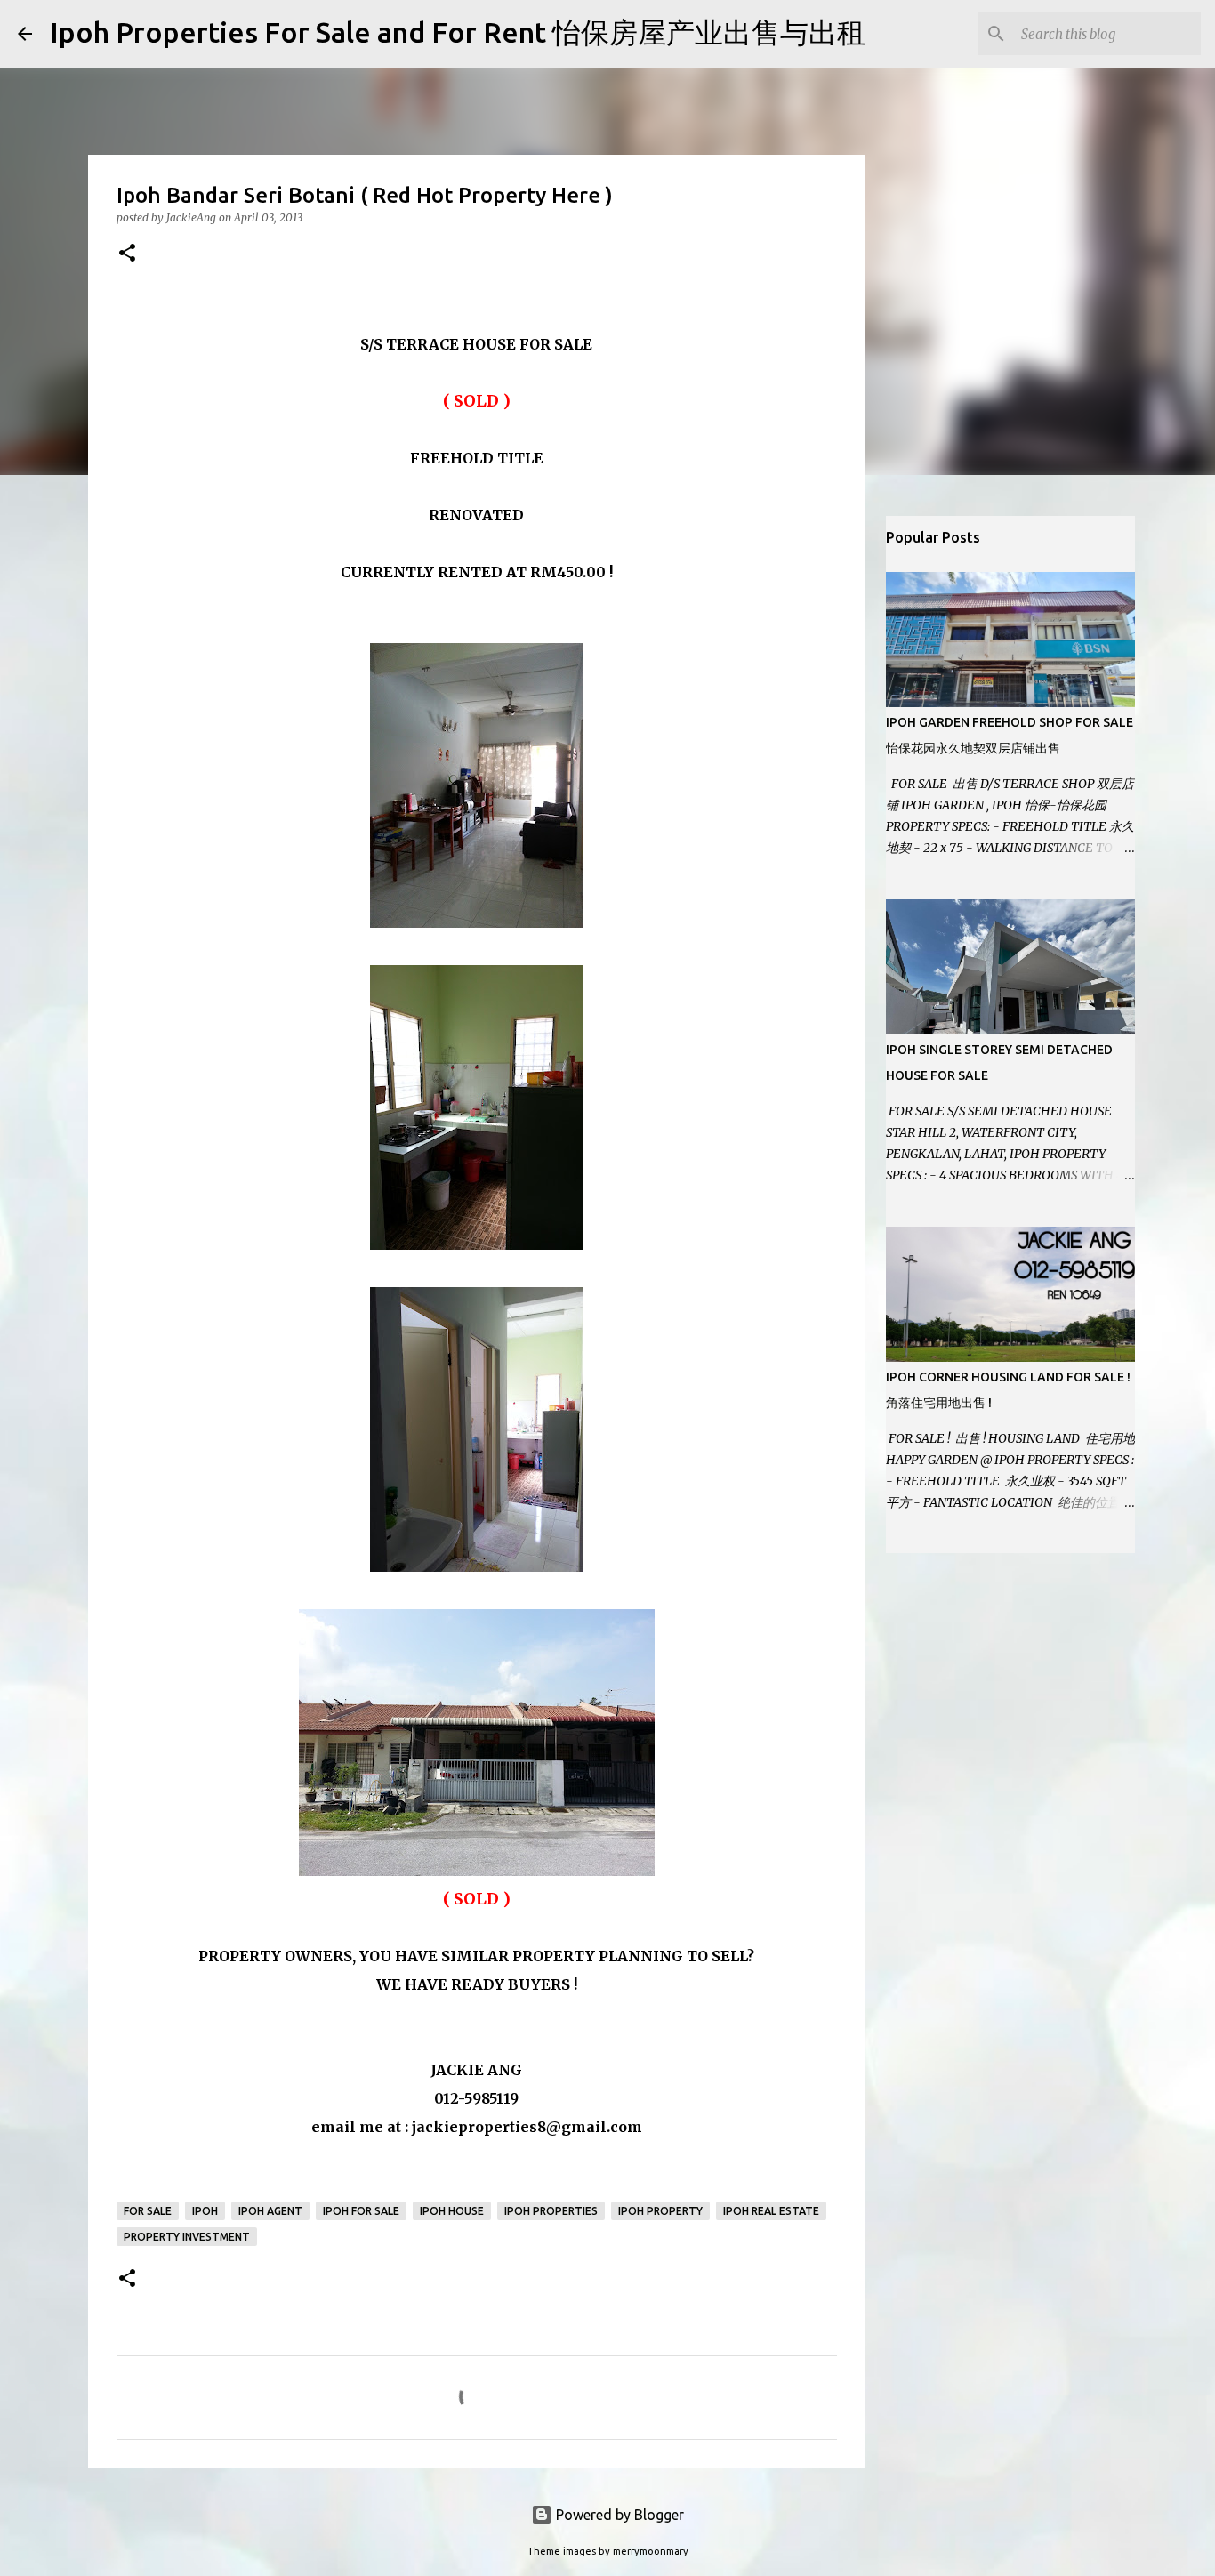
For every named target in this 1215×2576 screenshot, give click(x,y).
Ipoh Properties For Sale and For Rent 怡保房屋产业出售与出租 (458, 32)
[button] (127, 254)
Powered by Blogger (618, 2515)
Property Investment (187, 2237)
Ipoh (205, 2211)
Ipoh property (660, 2211)
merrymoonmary (651, 2551)
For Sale (148, 2211)
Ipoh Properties (551, 2211)
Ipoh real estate (771, 2211)
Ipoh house (452, 2211)
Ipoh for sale (361, 2211)
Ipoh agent (270, 2211)
